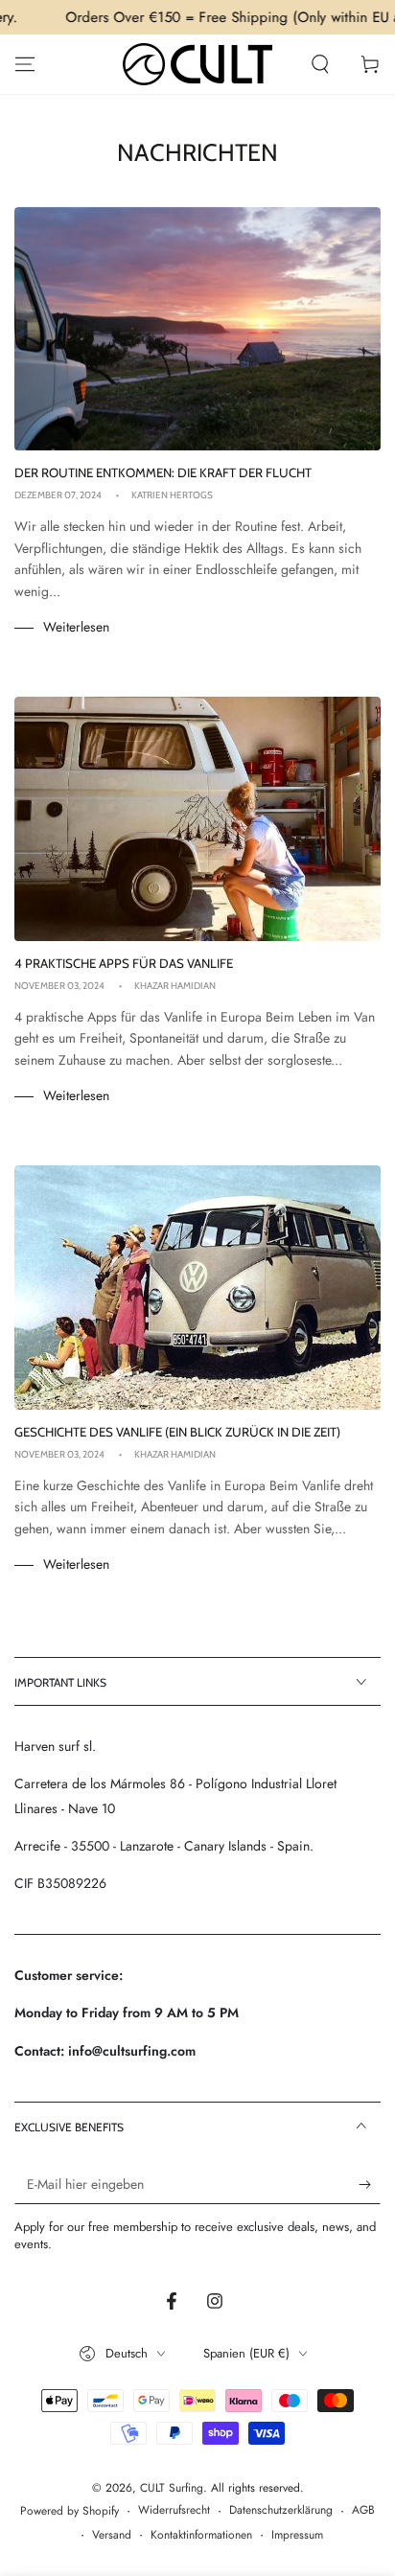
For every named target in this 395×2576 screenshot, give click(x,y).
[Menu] (25, 64)
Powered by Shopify (70, 2511)
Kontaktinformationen (201, 2535)
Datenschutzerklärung (281, 2510)
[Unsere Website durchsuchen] (320, 64)
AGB (363, 2510)
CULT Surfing (172, 2488)
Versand (112, 2535)
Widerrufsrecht (174, 2510)
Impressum (297, 2535)
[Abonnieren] (370, 2185)
